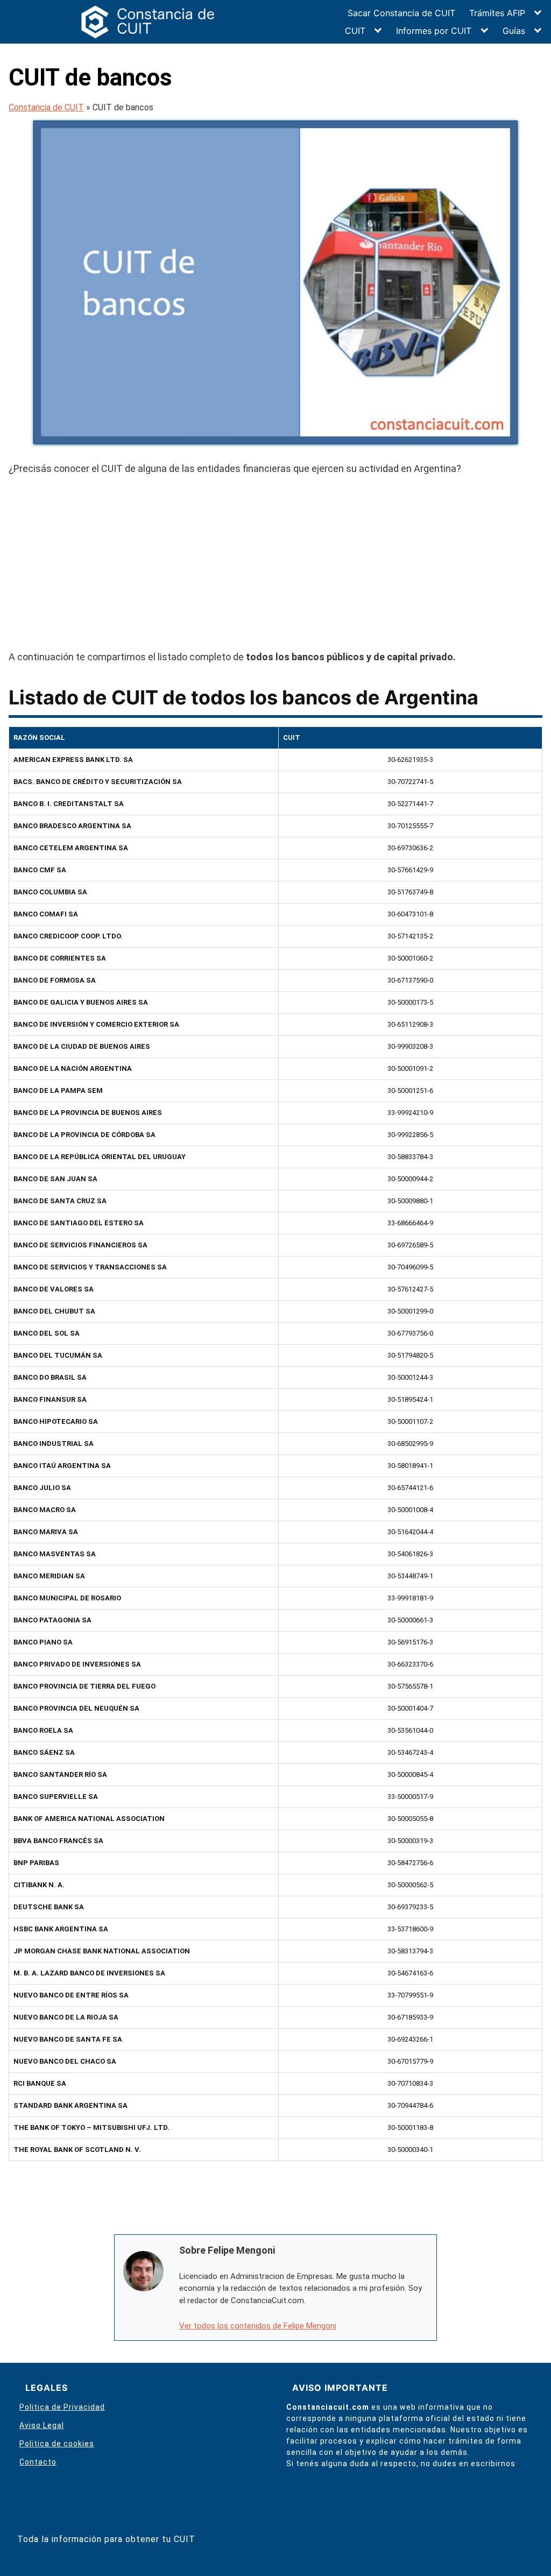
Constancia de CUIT (46, 107)
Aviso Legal (42, 2425)
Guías (514, 31)
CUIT (355, 31)
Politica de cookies (57, 2444)
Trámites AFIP (497, 13)
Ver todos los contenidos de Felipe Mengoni (258, 2326)
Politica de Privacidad (62, 2407)
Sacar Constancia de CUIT (401, 13)
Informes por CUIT (434, 31)
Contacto (38, 2462)
